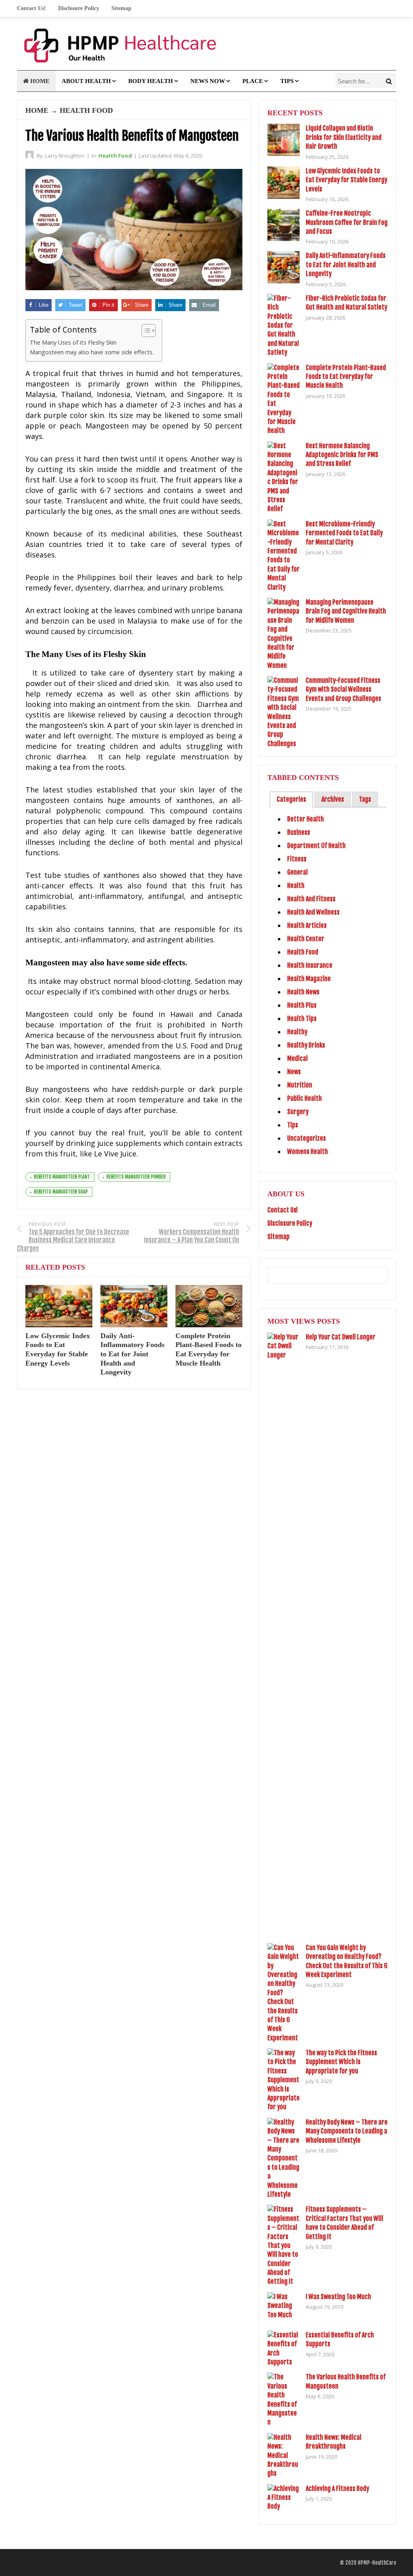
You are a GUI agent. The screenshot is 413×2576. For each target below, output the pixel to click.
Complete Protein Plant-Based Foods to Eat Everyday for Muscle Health (346, 377)
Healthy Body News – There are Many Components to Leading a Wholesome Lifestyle (347, 2131)
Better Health (306, 819)
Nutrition (300, 1085)
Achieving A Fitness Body (337, 2489)
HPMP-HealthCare (377, 2563)
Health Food (86, 110)
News (294, 1072)
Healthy (297, 1032)
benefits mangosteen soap (61, 1192)
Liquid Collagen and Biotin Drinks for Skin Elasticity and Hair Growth (344, 137)
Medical (297, 1058)
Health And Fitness (311, 899)
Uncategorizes (307, 1138)
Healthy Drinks (306, 1045)
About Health (86, 81)
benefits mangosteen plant (62, 1177)
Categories (291, 799)
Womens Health (308, 1152)
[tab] (291, 799)
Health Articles (307, 925)
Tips (287, 81)
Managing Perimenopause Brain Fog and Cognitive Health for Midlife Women (346, 611)
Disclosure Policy (79, 8)
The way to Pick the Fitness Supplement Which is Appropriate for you (341, 2062)
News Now (208, 81)
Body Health (151, 81)
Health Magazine (309, 979)
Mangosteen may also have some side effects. (92, 352)
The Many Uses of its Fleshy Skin (73, 342)
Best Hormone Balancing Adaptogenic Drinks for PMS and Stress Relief (342, 455)
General (297, 872)
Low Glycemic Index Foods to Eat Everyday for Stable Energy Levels (346, 180)
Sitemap (121, 8)
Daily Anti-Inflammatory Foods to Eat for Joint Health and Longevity (132, 1354)
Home (39, 81)
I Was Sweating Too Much (338, 2297)
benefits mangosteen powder (136, 1177)
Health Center (306, 939)
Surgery (298, 1112)
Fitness (297, 859)
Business (299, 832)
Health (296, 886)
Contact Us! (31, 8)
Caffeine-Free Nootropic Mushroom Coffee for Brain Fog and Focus (347, 222)
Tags (365, 799)
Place (253, 81)
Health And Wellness (313, 912)
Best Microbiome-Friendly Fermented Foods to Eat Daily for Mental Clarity (344, 533)
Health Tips (302, 1019)
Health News (303, 992)
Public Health (305, 1098)
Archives (333, 799)
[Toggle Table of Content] (145, 331)
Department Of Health (316, 846)
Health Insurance (310, 965)
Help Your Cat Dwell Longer (341, 1337)
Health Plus (302, 1005)
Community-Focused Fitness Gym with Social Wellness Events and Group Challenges (343, 689)
